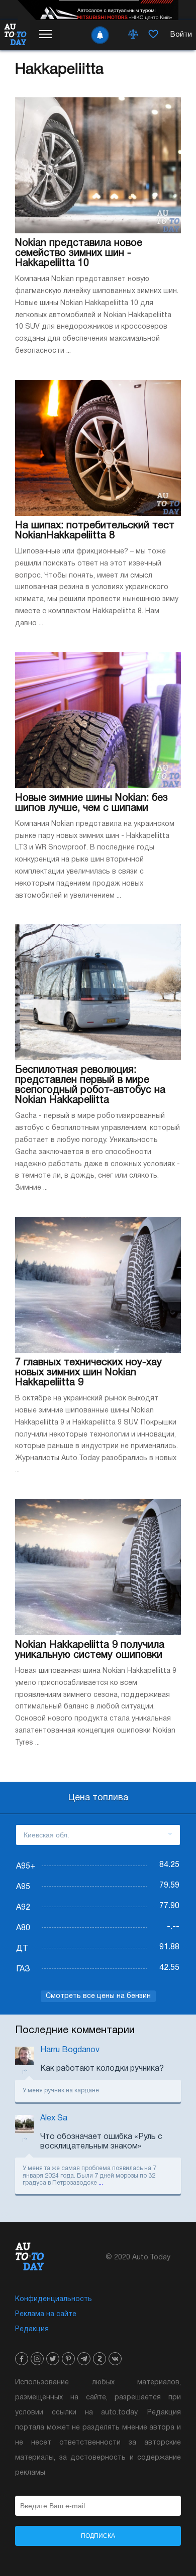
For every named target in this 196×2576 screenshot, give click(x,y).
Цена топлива (98, 1798)
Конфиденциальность (54, 2299)
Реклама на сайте (46, 2314)
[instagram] (37, 2359)
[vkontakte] (115, 2359)
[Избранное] (153, 35)
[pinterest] (68, 2359)
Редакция (32, 2329)
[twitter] (53, 2359)
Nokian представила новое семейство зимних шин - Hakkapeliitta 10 (79, 253)
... (101, 2183)
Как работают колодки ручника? (102, 2069)
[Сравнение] (133, 35)
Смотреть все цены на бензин (98, 1996)
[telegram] (84, 2359)
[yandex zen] (100, 2359)
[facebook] (22, 2359)
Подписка (98, 2536)
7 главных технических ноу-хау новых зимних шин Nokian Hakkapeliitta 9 (88, 1373)
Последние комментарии (75, 2031)
